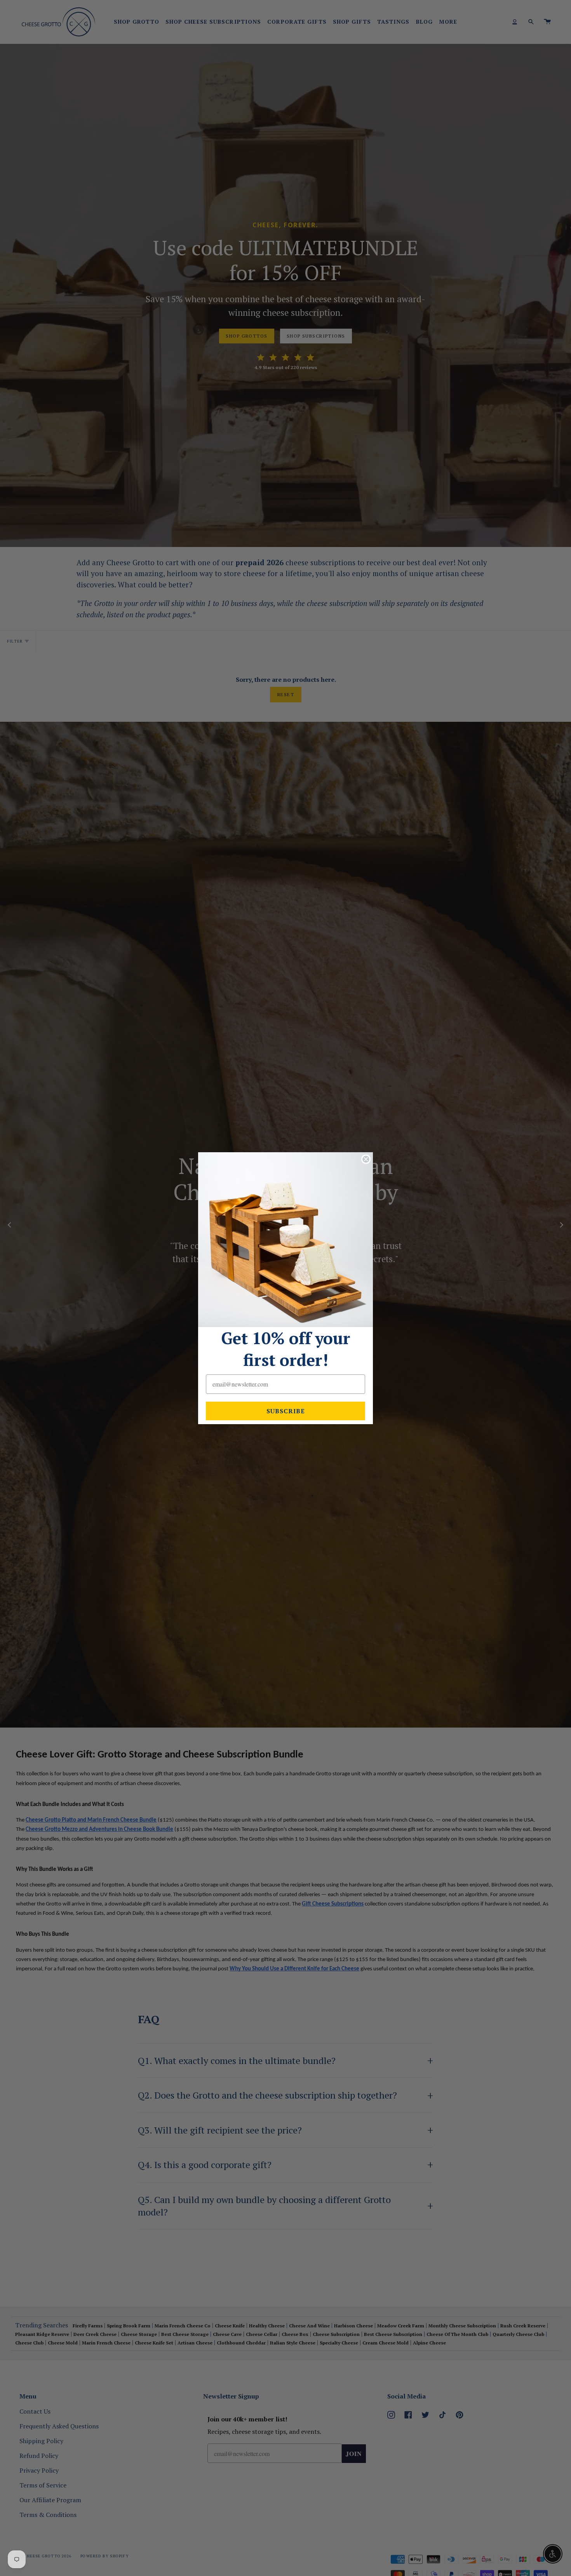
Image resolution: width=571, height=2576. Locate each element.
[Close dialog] (366, 1159)
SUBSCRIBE (286, 1411)
